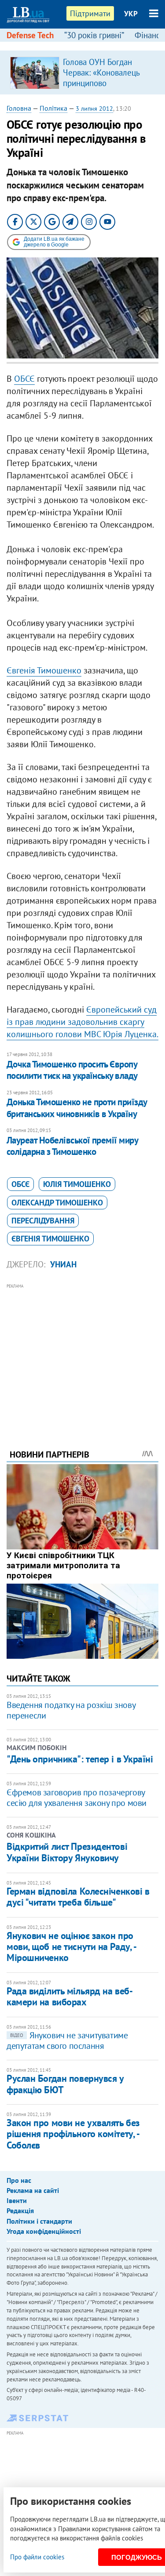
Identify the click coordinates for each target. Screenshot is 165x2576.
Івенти (17, 2200)
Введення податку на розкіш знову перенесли (71, 1710)
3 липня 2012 (94, 109)
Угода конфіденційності (44, 2231)
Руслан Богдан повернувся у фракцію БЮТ (65, 2084)
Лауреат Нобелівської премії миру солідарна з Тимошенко (72, 1146)
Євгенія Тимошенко (44, 670)
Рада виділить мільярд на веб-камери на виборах (70, 1996)
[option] (82, 72)
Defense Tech (30, 35)
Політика (53, 108)
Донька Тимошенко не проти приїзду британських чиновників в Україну (77, 1108)
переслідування (43, 1221)
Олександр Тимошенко (57, 1203)
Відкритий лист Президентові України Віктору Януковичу (67, 1852)
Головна (19, 108)
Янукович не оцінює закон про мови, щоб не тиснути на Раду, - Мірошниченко (71, 1947)
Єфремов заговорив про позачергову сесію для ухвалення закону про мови (77, 1798)
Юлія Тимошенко (77, 1184)
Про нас (19, 2180)
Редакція (20, 2211)
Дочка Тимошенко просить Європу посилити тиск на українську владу (72, 1070)
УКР (131, 14)
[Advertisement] (82, 1354)
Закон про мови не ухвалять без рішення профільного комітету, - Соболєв (73, 2134)
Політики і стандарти (39, 2221)
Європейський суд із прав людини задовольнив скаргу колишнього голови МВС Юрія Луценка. (82, 1022)
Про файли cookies (37, 2557)
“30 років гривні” (94, 35)
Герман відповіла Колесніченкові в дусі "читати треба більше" (78, 1897)
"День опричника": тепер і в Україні (80, 1759)
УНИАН (63, 1264)
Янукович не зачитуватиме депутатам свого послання (67, 2041)
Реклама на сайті (33, 2190)
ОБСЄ (24, 379)
